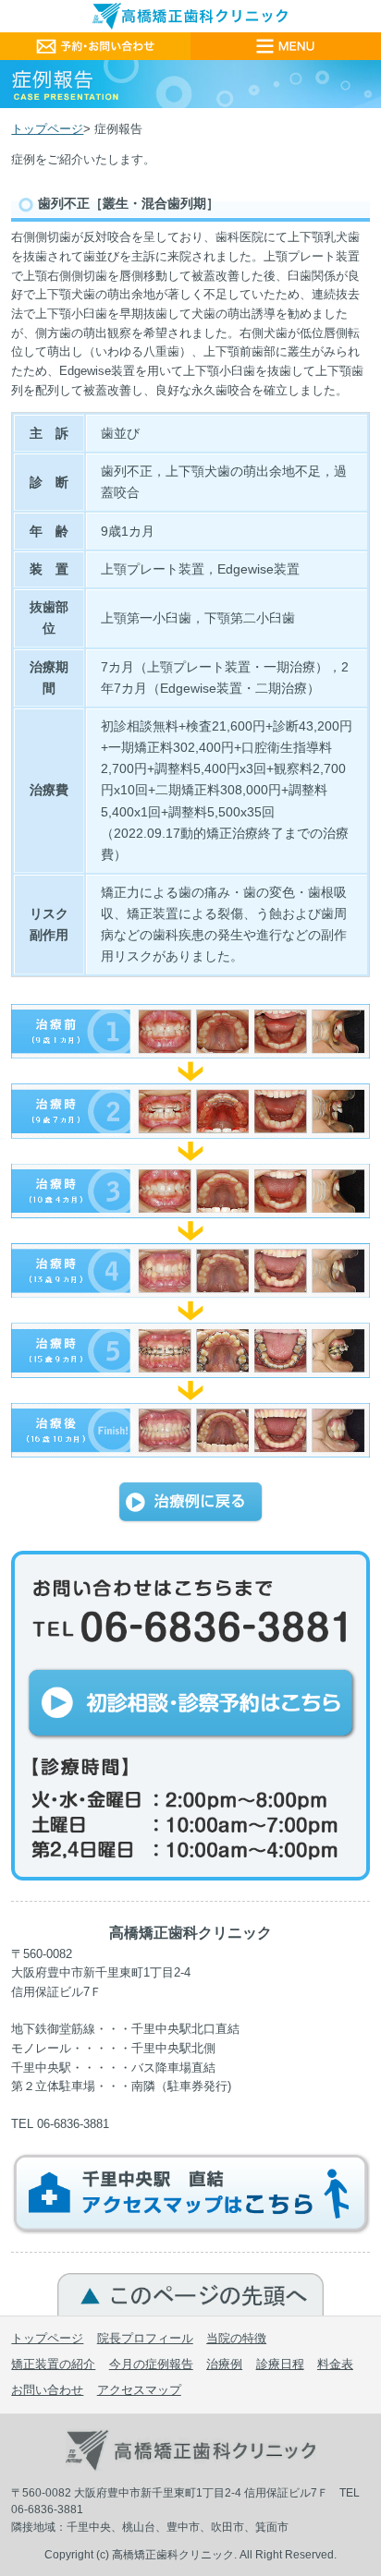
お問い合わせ (47, 2390)
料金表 (335, 2364)
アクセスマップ (139, 2390)
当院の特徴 (236, 2338)
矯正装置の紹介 (53, 2364)
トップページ (47, 129)
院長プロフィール (145, 2338)
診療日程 (280, 2364)
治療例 (224, 2364)
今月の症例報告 (151, 2364)
